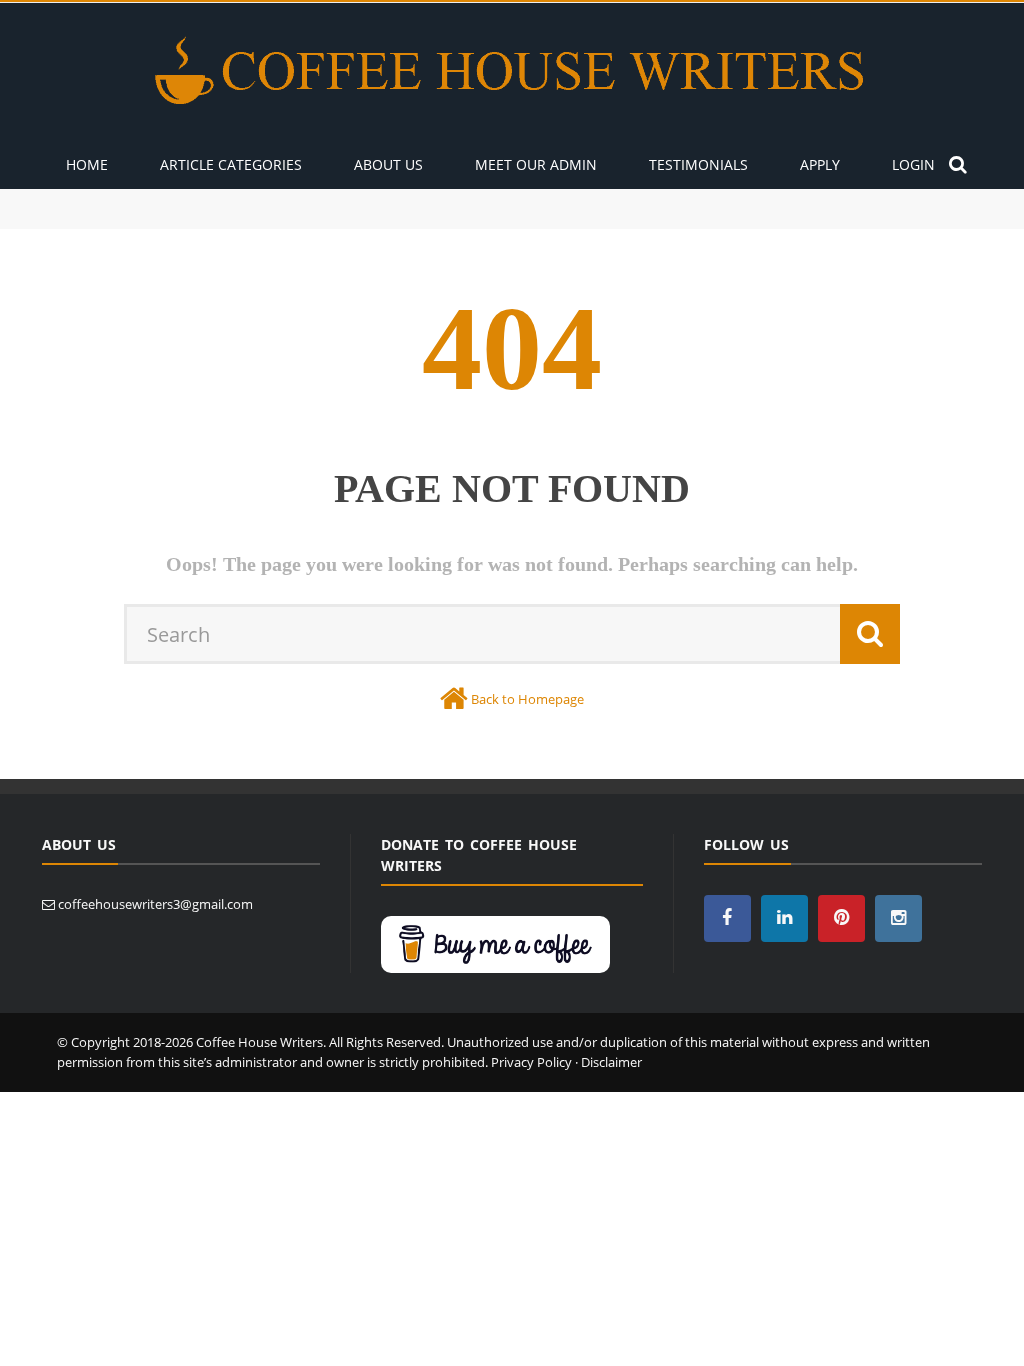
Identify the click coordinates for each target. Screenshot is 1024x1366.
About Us (388, 164)
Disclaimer (611, 1062)
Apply (820, 164)
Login (913, 164)
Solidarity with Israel (102, 218)
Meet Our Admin (536, 164)
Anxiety (64, 198)
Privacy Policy (531, 1062)
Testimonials (698, 164)
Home (87, 164)
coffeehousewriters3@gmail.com (155, 904)
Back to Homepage (527, 699)
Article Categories (231, 164)
